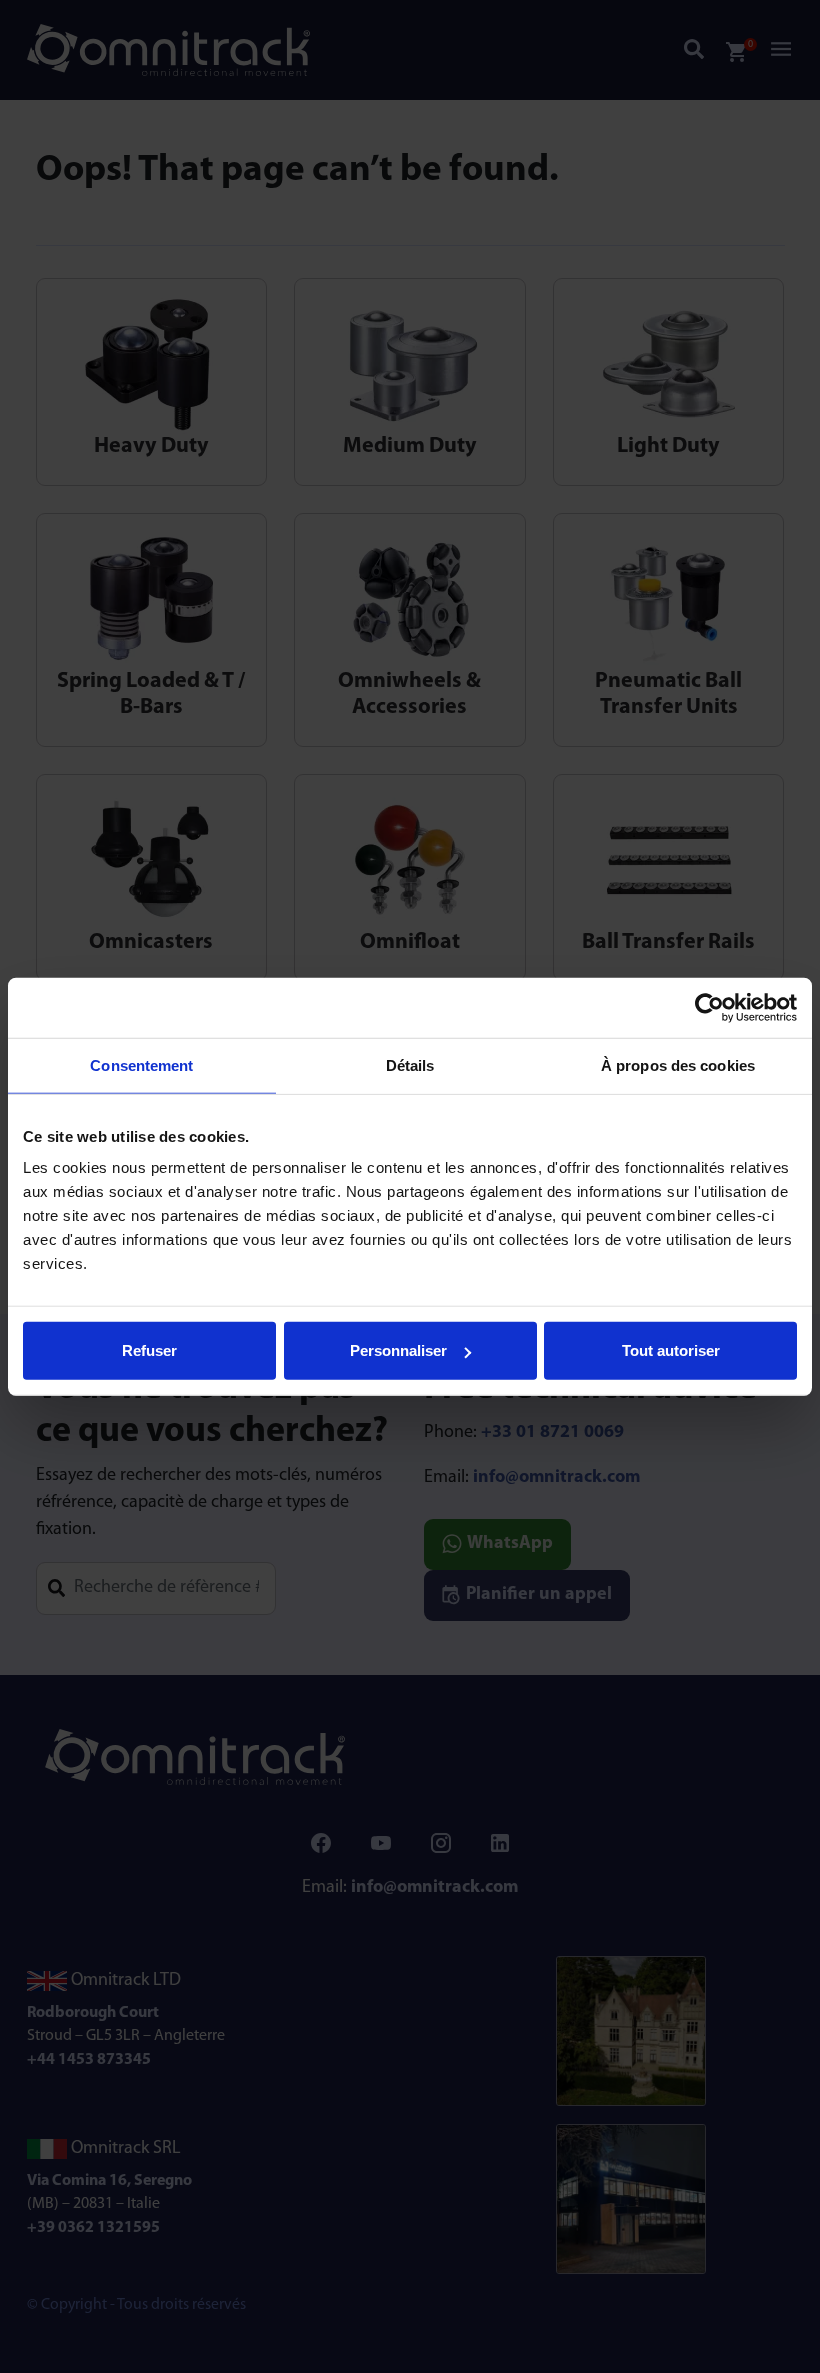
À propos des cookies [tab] (678, 1064)
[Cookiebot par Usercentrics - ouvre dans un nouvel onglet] (709, 1007)
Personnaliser (398, 1350)
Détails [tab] (410, 1064)
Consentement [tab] (141, 1064)
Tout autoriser (671, 1350)
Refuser (149, 1350)
